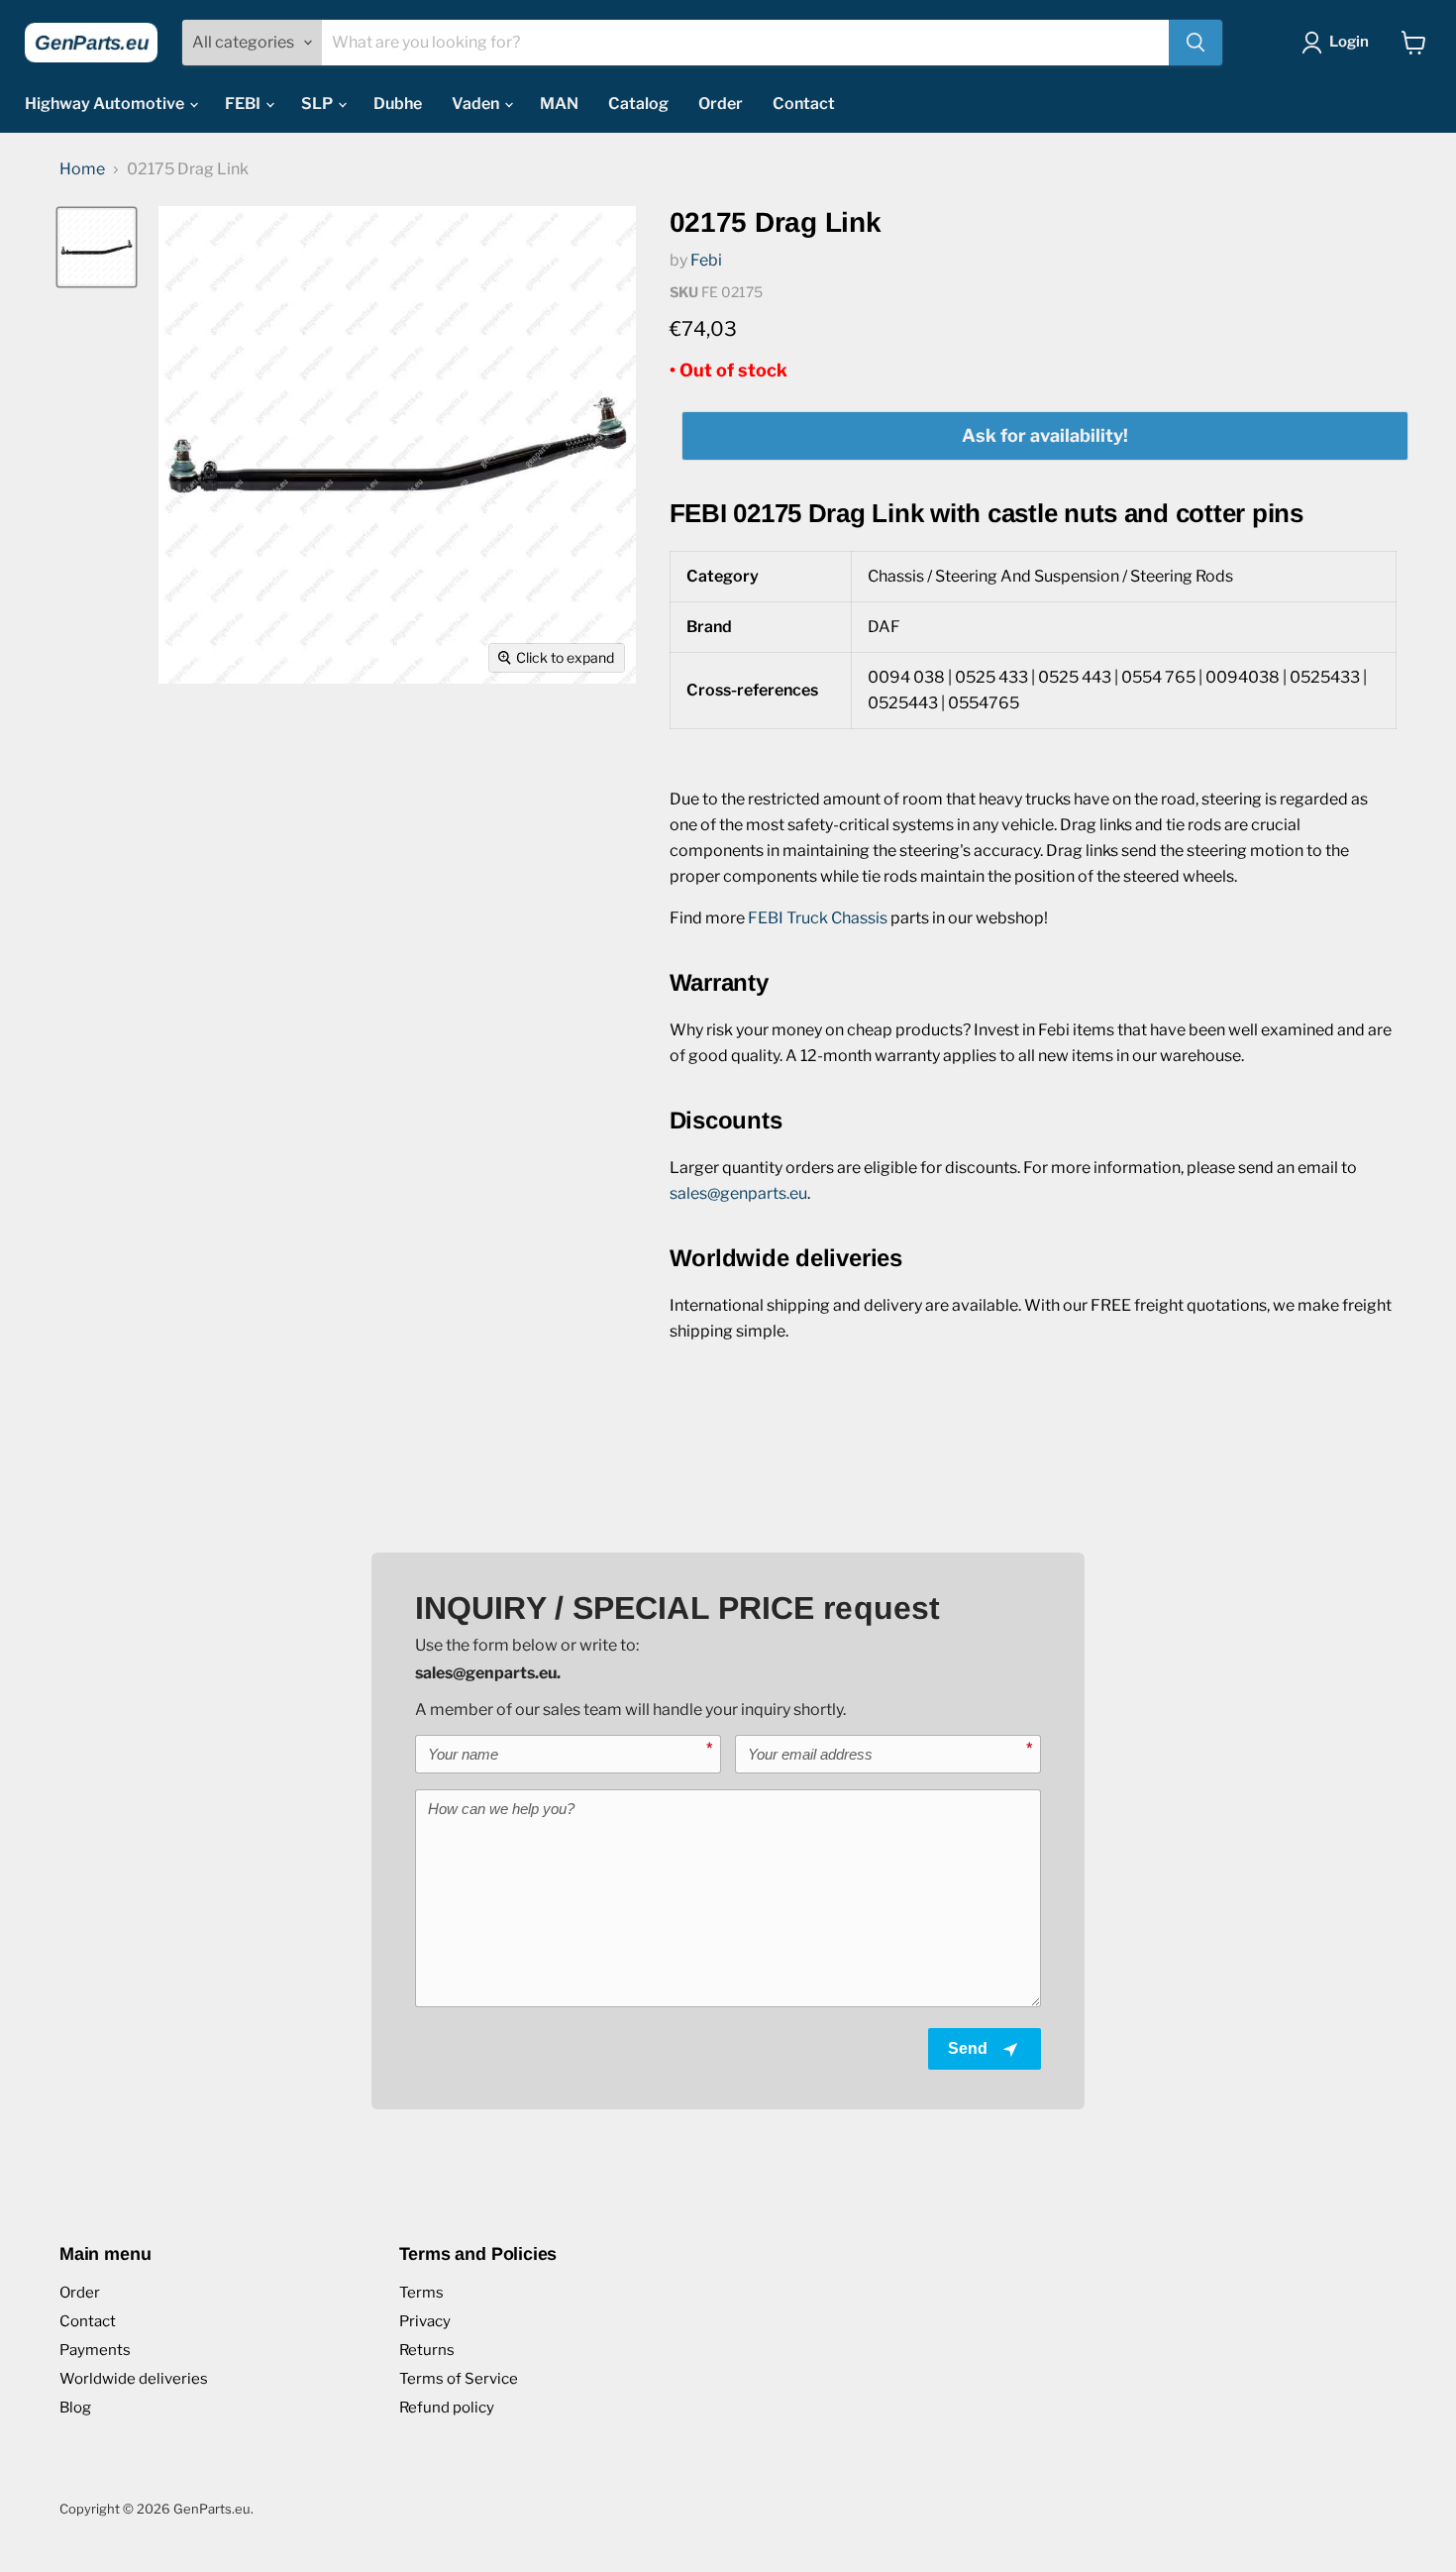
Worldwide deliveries (134, 2379)
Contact (804, 104)
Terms (421, 2293)
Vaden (477, 104)
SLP (318, 104)
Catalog (638, 104)
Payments (95, 2350)
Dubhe (398, 104)
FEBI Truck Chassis (818, 918)
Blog (75, 2408)
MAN (559, 104)
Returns (427, 2350)
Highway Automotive (106, 104)
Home (82, 169)
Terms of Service (459, 2379)
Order (721, 104)
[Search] (1196, 43)
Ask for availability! (1045, 435)
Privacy (425, 2321)
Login (1349, 42)
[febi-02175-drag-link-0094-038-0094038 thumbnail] (97, 247)
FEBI (244, 104)
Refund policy (447, 2408)
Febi (706, 260)
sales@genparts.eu (738, 1193)
